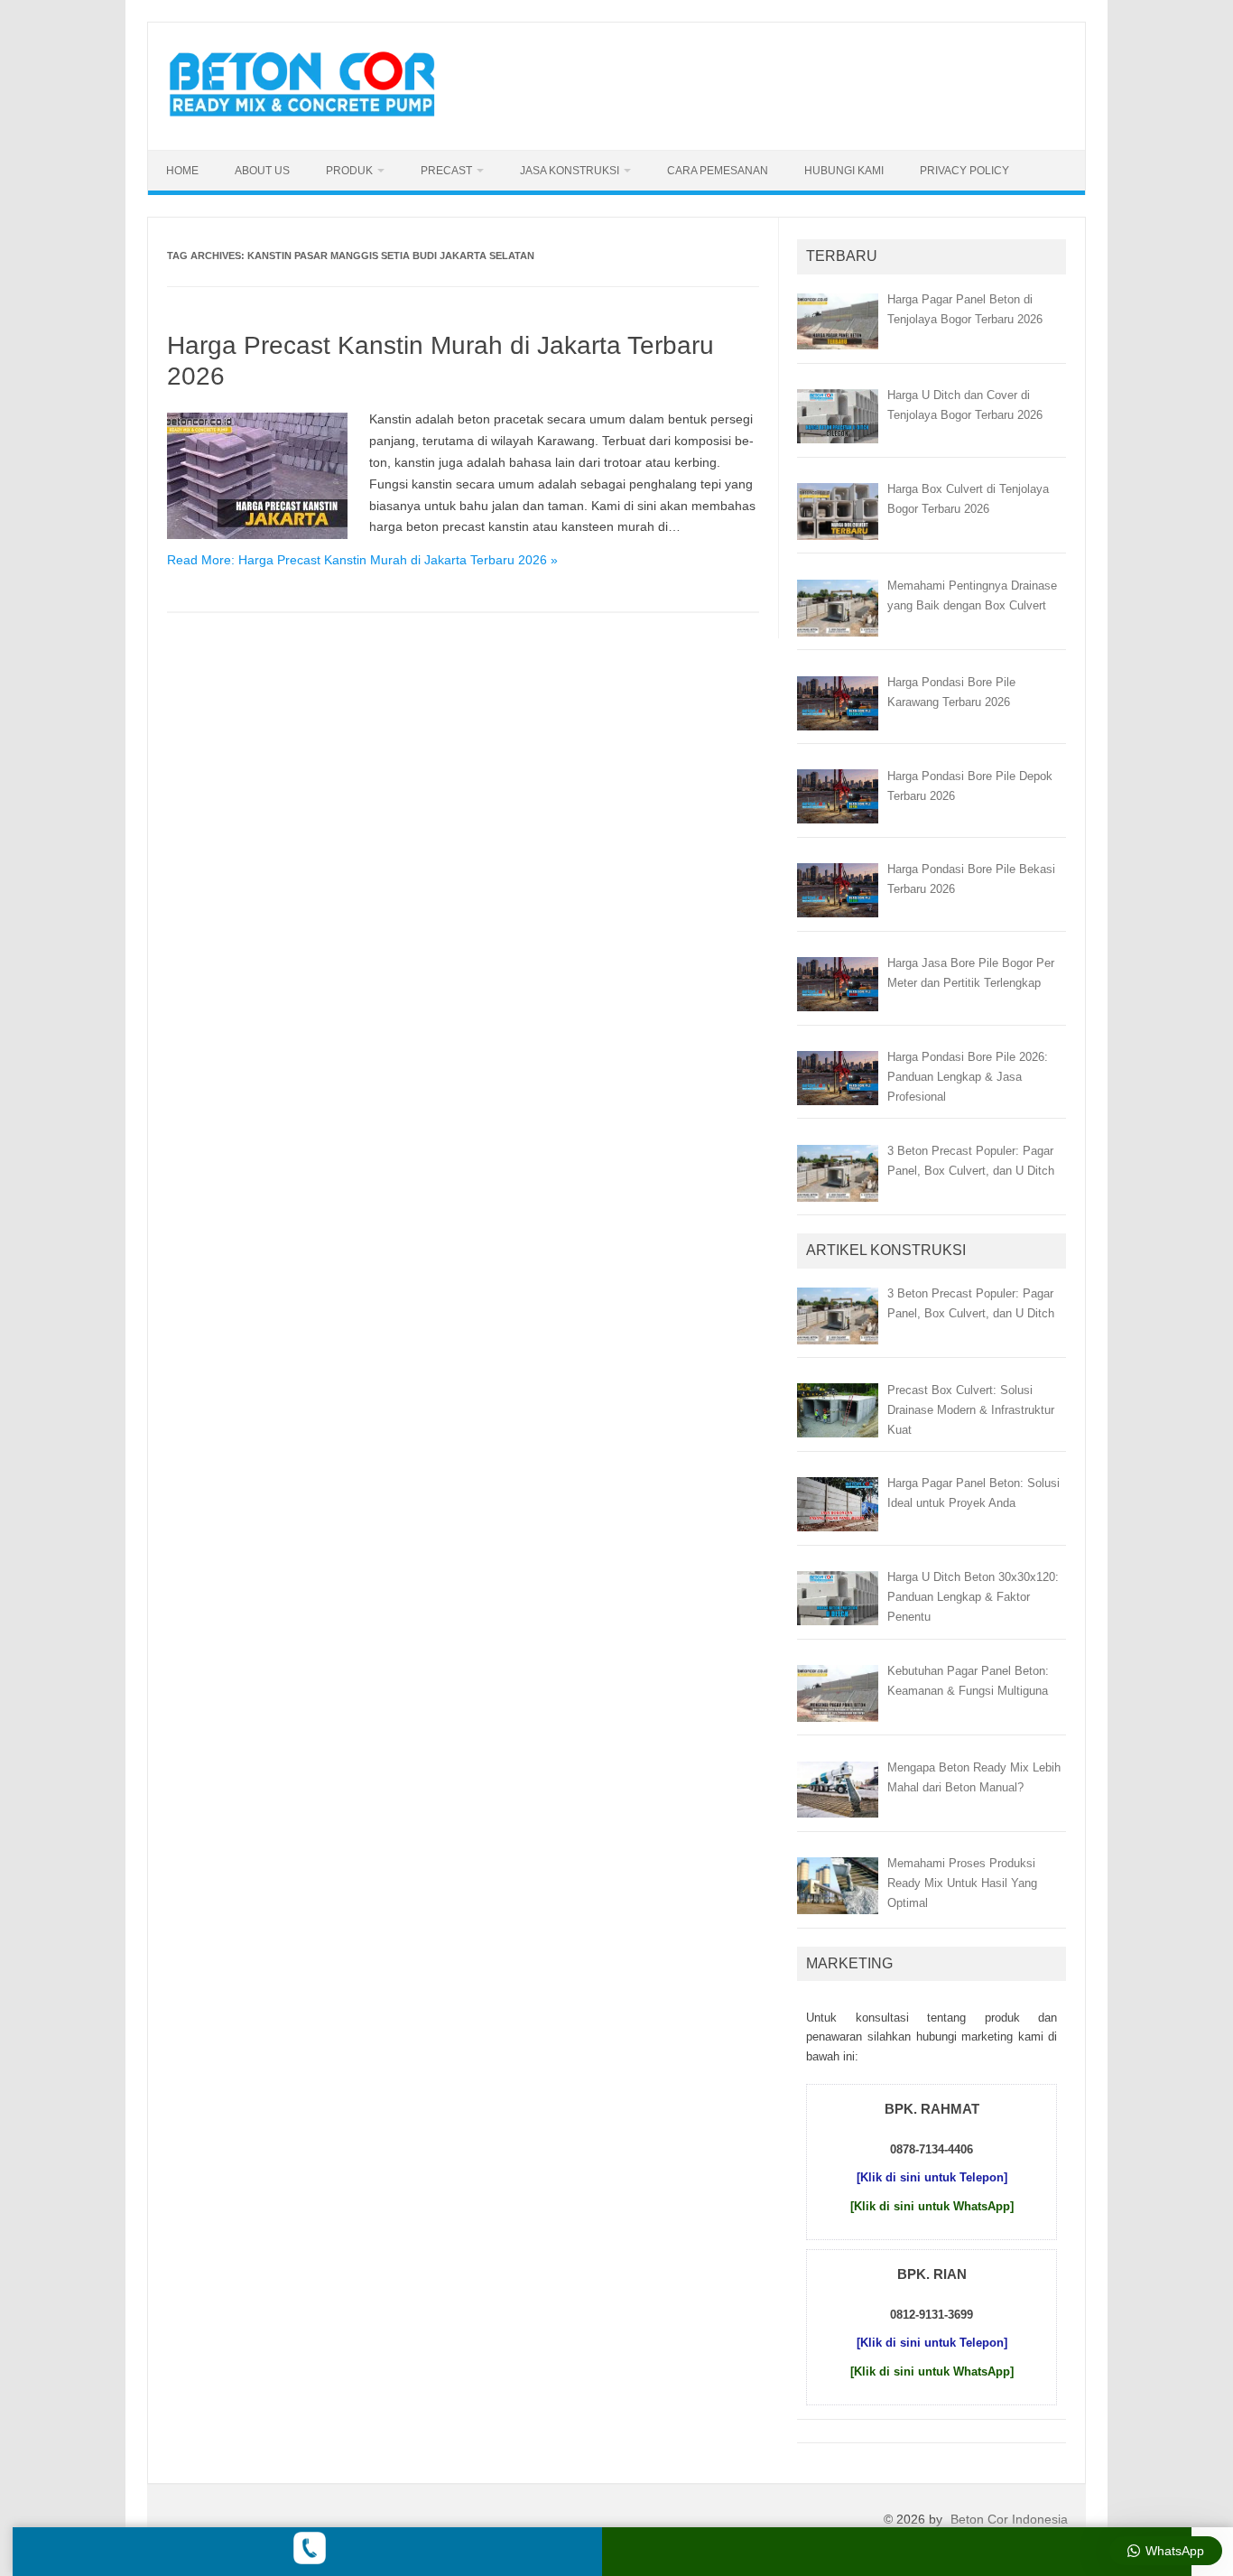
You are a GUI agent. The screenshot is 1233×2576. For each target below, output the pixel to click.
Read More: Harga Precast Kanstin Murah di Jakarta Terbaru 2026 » (362, 560)
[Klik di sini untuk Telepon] (932, 2177)
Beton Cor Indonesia (1009, 2519)
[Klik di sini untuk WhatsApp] (932, 2206)
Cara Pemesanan (718, 171)
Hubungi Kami (844, 171)
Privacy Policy (964, 171)
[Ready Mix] (312, 119)
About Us (262, 171)
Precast (446, 171)
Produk (349, 171)
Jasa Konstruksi (570, 171)
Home (182, 171)
